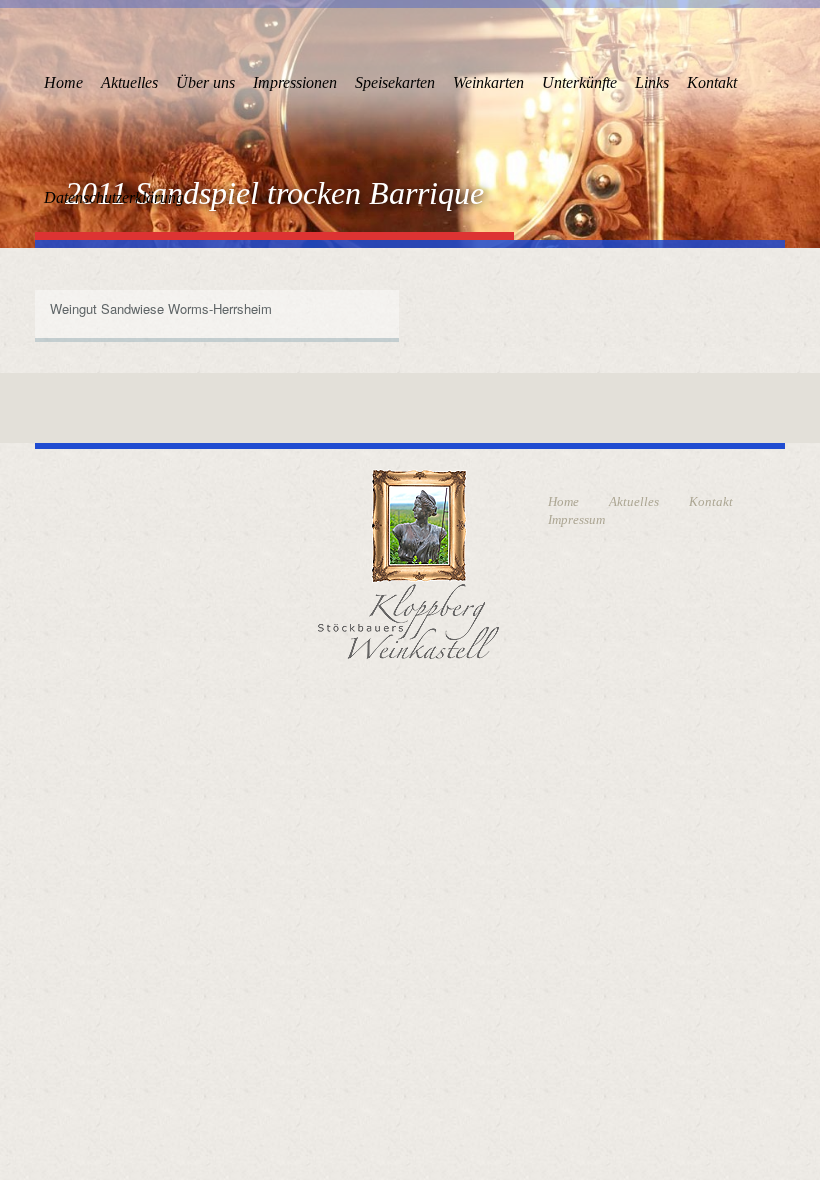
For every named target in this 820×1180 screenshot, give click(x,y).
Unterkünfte (579, 82)
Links (652, 82)
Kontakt (712, 82)
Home (63, 82)
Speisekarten (395, 82)
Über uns (205, 82)
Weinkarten (488, 82)
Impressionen (295, 82)
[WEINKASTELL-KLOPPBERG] (408, 562)
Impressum (576, 519)
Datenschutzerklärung (114, 197)
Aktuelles (129, 82)
